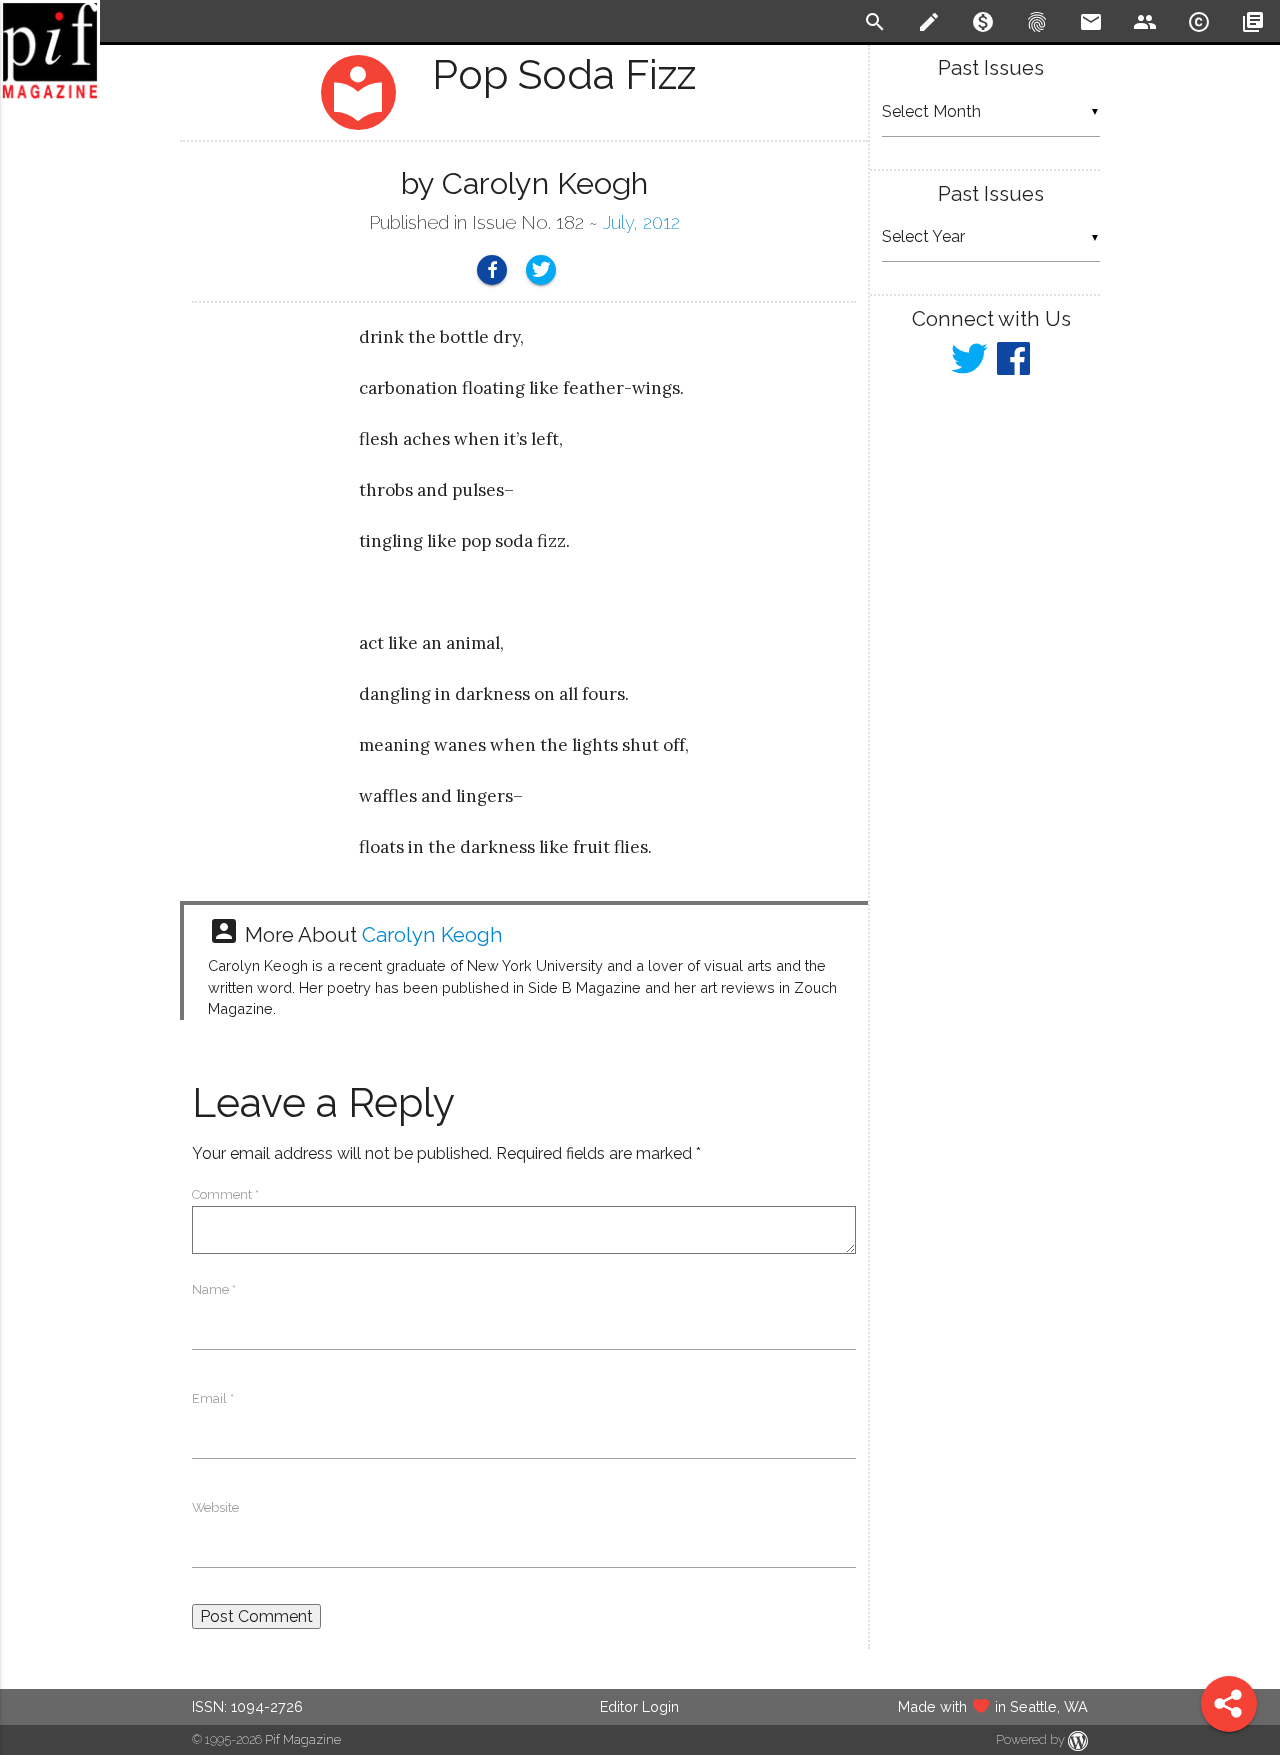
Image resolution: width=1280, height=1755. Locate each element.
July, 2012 (641, 222)
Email (213, 1398)
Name (214, 1289)
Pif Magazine (303, 1739)
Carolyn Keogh (432, 935)
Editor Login (639, 1706)
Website (215, 1507)
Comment (225, 1194)
